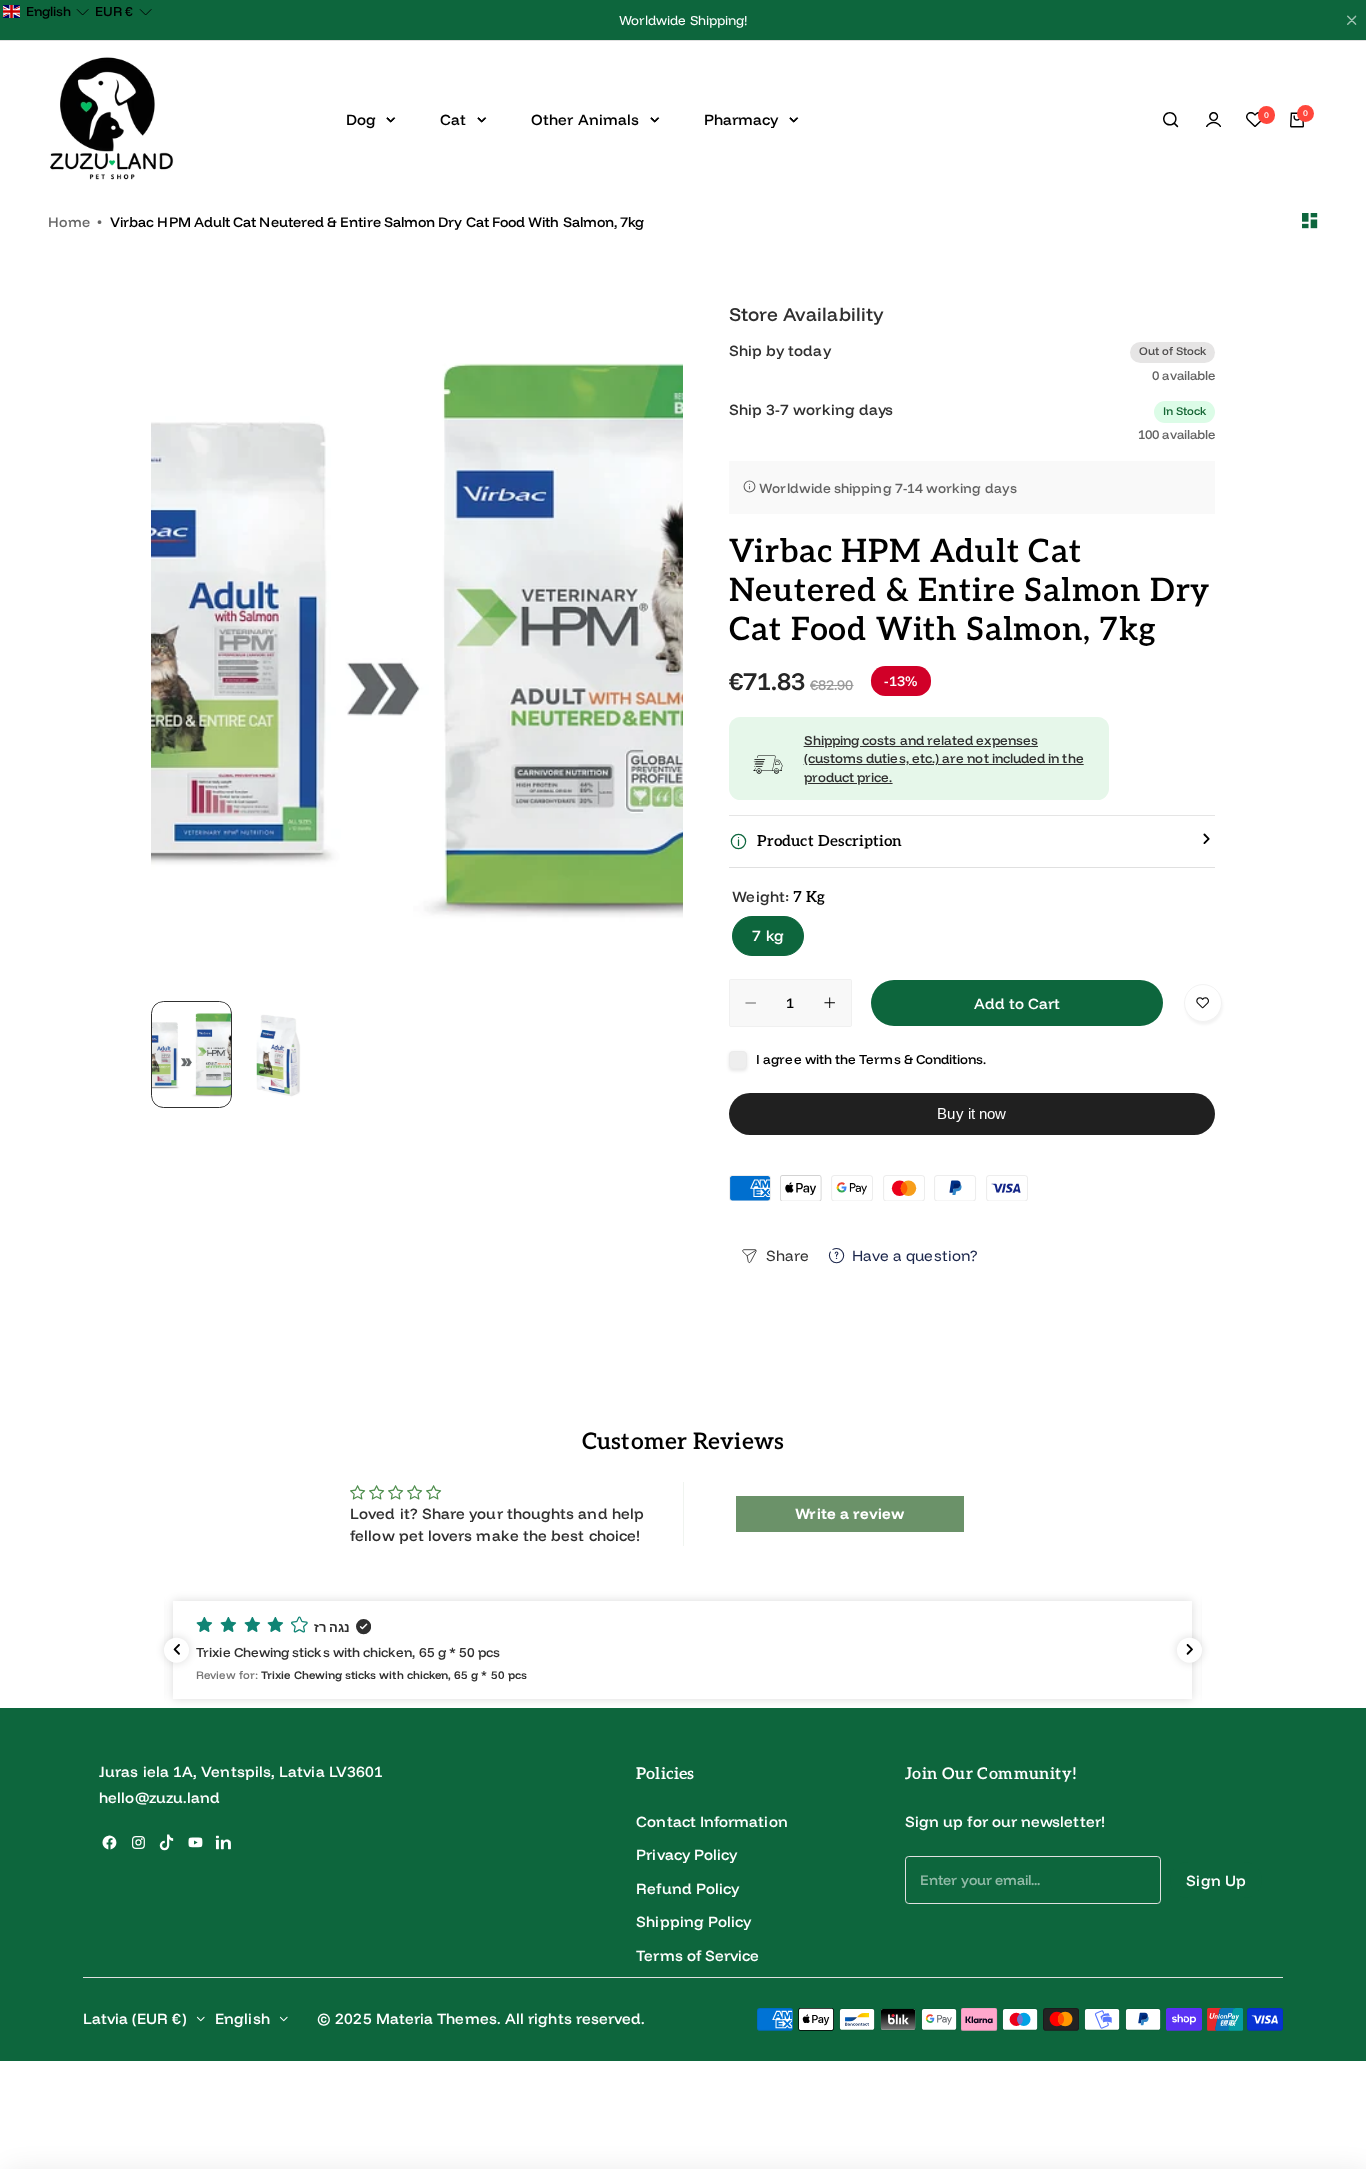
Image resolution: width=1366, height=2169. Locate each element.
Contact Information (711, 1821)
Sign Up (1216, 1880)
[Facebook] (109, 1842)
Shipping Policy (693, 1921)
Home (68, 222)
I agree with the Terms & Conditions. (871, 1059)
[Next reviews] (1189, 1649)
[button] (682, 1650)
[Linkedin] (223, 1842)
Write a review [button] (849, 1513)
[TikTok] (166, 1842)
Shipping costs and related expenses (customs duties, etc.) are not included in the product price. (944, 758)
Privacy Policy (686, 1854)
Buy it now (971, 1113)
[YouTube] (195, 1842)
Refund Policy (687, 1888)
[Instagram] (138, 1842)
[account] (1213, 120)
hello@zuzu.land (159, 1797)
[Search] (1171, 120)
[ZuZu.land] (111, 119)
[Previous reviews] (176, 1649)
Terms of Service (697, 1955)
